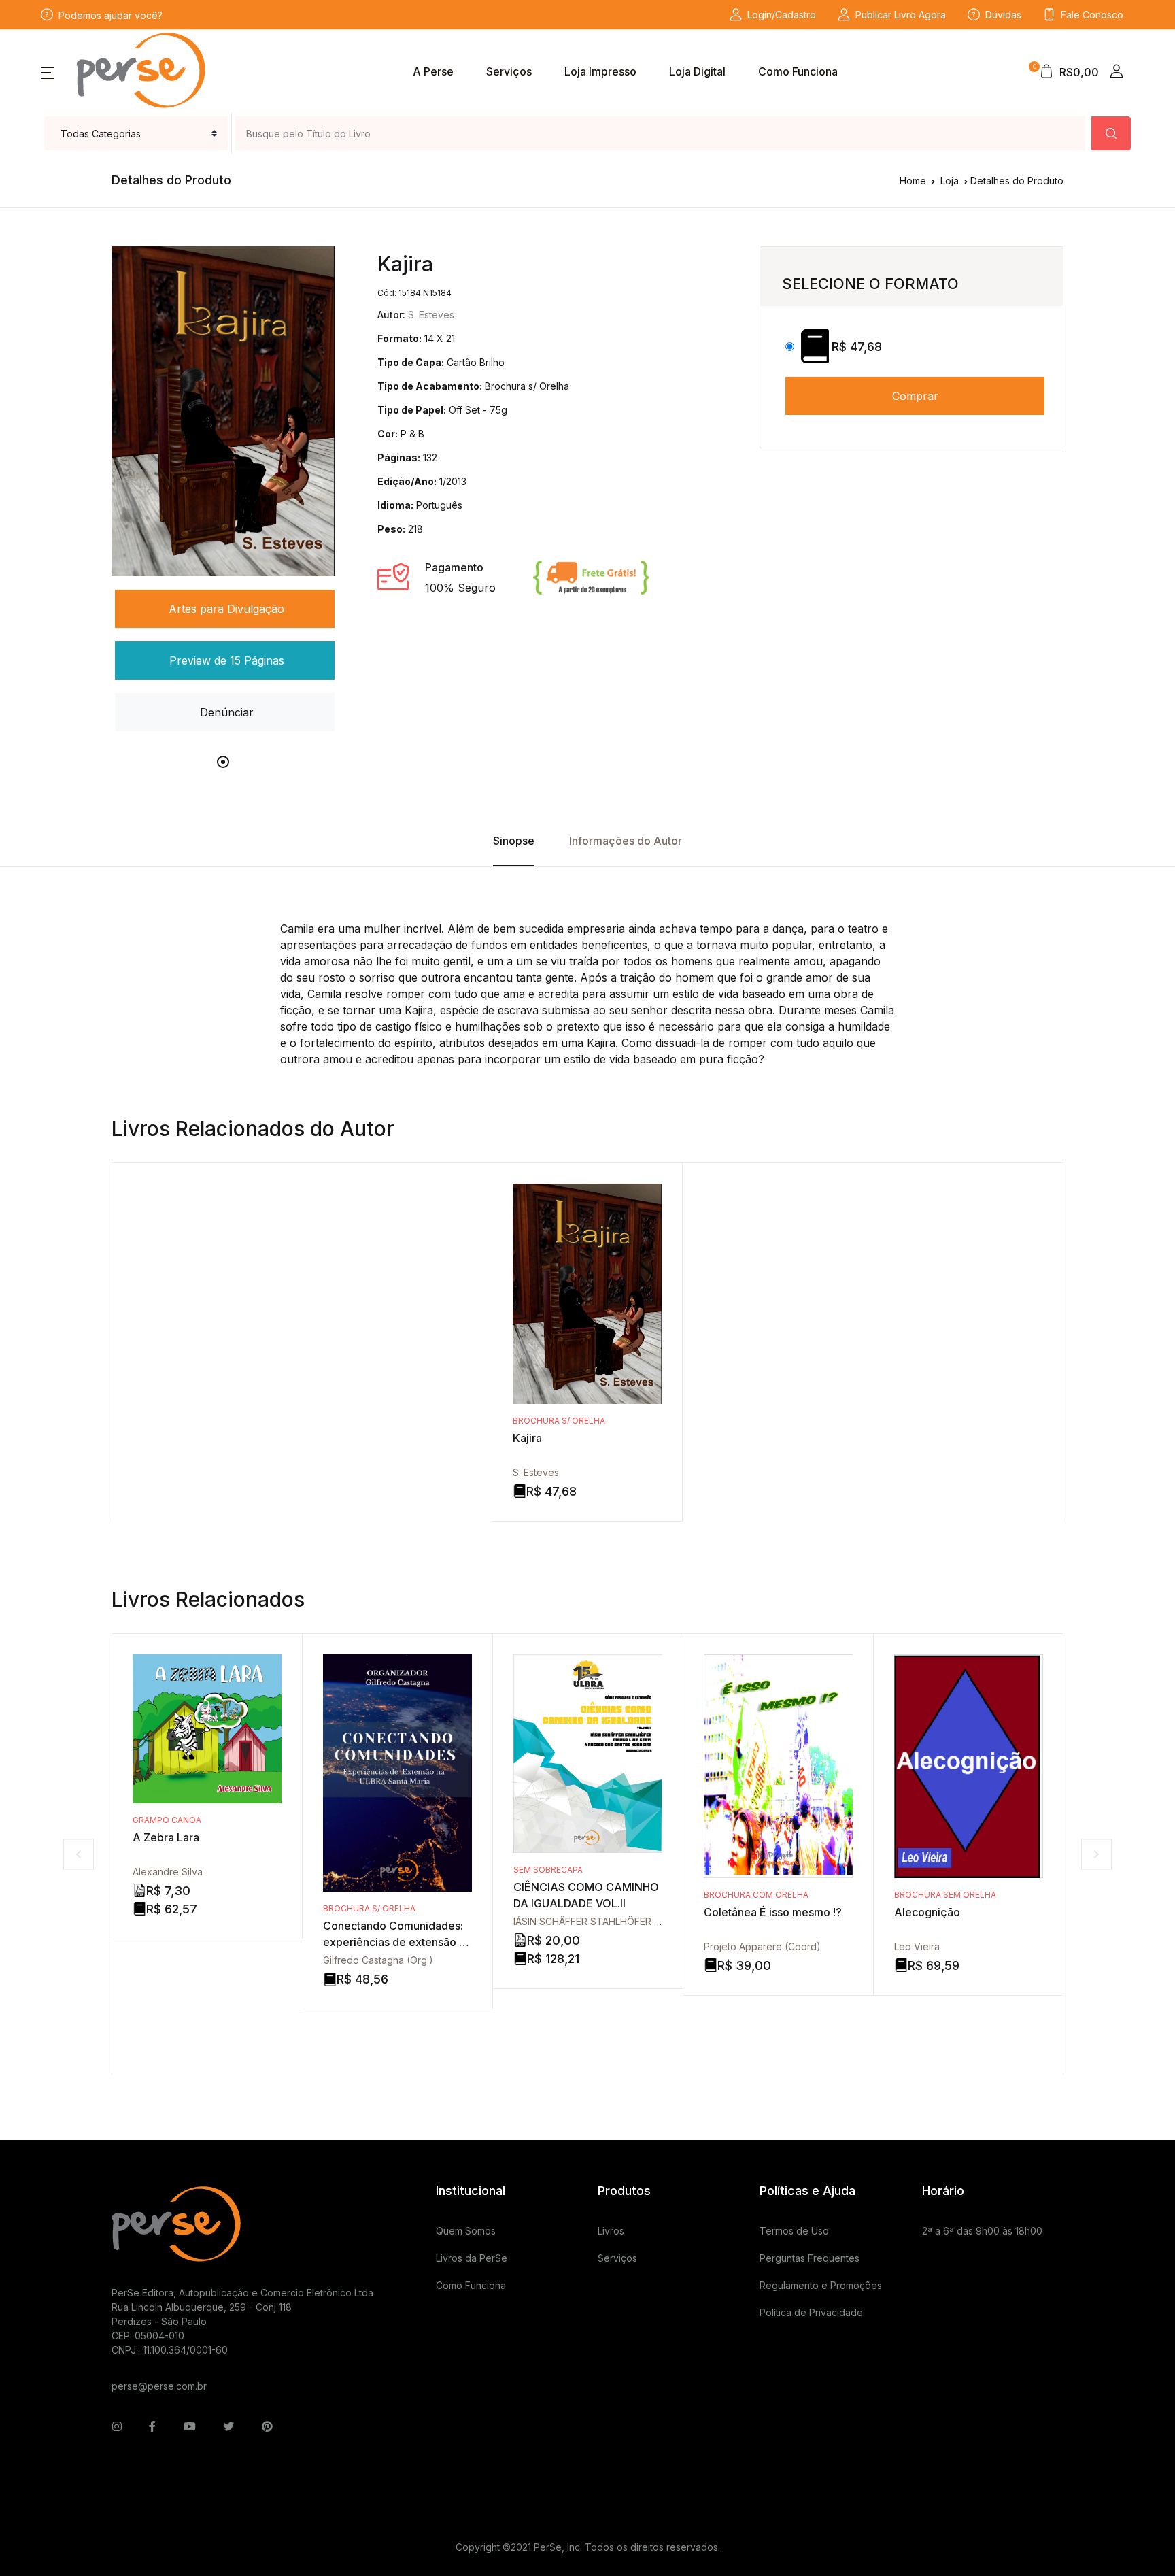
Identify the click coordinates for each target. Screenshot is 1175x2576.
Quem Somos (466, 2231)
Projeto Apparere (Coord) (762, 1946)
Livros (611, 2231)
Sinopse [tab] (514, 841)
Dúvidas (1003, 15)
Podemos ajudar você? (110, 15)
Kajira (527, 1438)
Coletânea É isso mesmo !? (773, 1912)
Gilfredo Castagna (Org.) (378, 1960)
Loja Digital (697, 71)
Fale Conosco (1092, 15)
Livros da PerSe (472, 2258)
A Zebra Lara (166, 1837)
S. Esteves (536, 1472)
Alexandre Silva (168, 1872)
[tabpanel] (223, 490)
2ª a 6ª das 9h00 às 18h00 (982, 2231)
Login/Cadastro (782, 15)
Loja (950, 181)
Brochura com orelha (756, 1895)
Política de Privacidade (811, 2312)
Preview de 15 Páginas (227, 660)
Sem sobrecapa (548, 1870)
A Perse (433, 71)
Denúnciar (227, 712)
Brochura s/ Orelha (559, 1421)
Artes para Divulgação (226, 609)
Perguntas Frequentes (810, 2258)
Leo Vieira (917, 1946)
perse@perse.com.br (159, 2386)
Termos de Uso (794, 2231)
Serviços (509, 71)
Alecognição (927, 1912)
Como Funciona (798, 71)
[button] (48, 71)
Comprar (915, 396)
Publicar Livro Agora (901, 15)
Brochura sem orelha (945, 1895)
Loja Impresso (600, 71)
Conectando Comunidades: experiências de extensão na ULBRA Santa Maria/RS (397, 1942)
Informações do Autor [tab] (626, 841)
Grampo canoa (167, 1820)
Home (913, 181)
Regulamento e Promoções (821, 2285)
